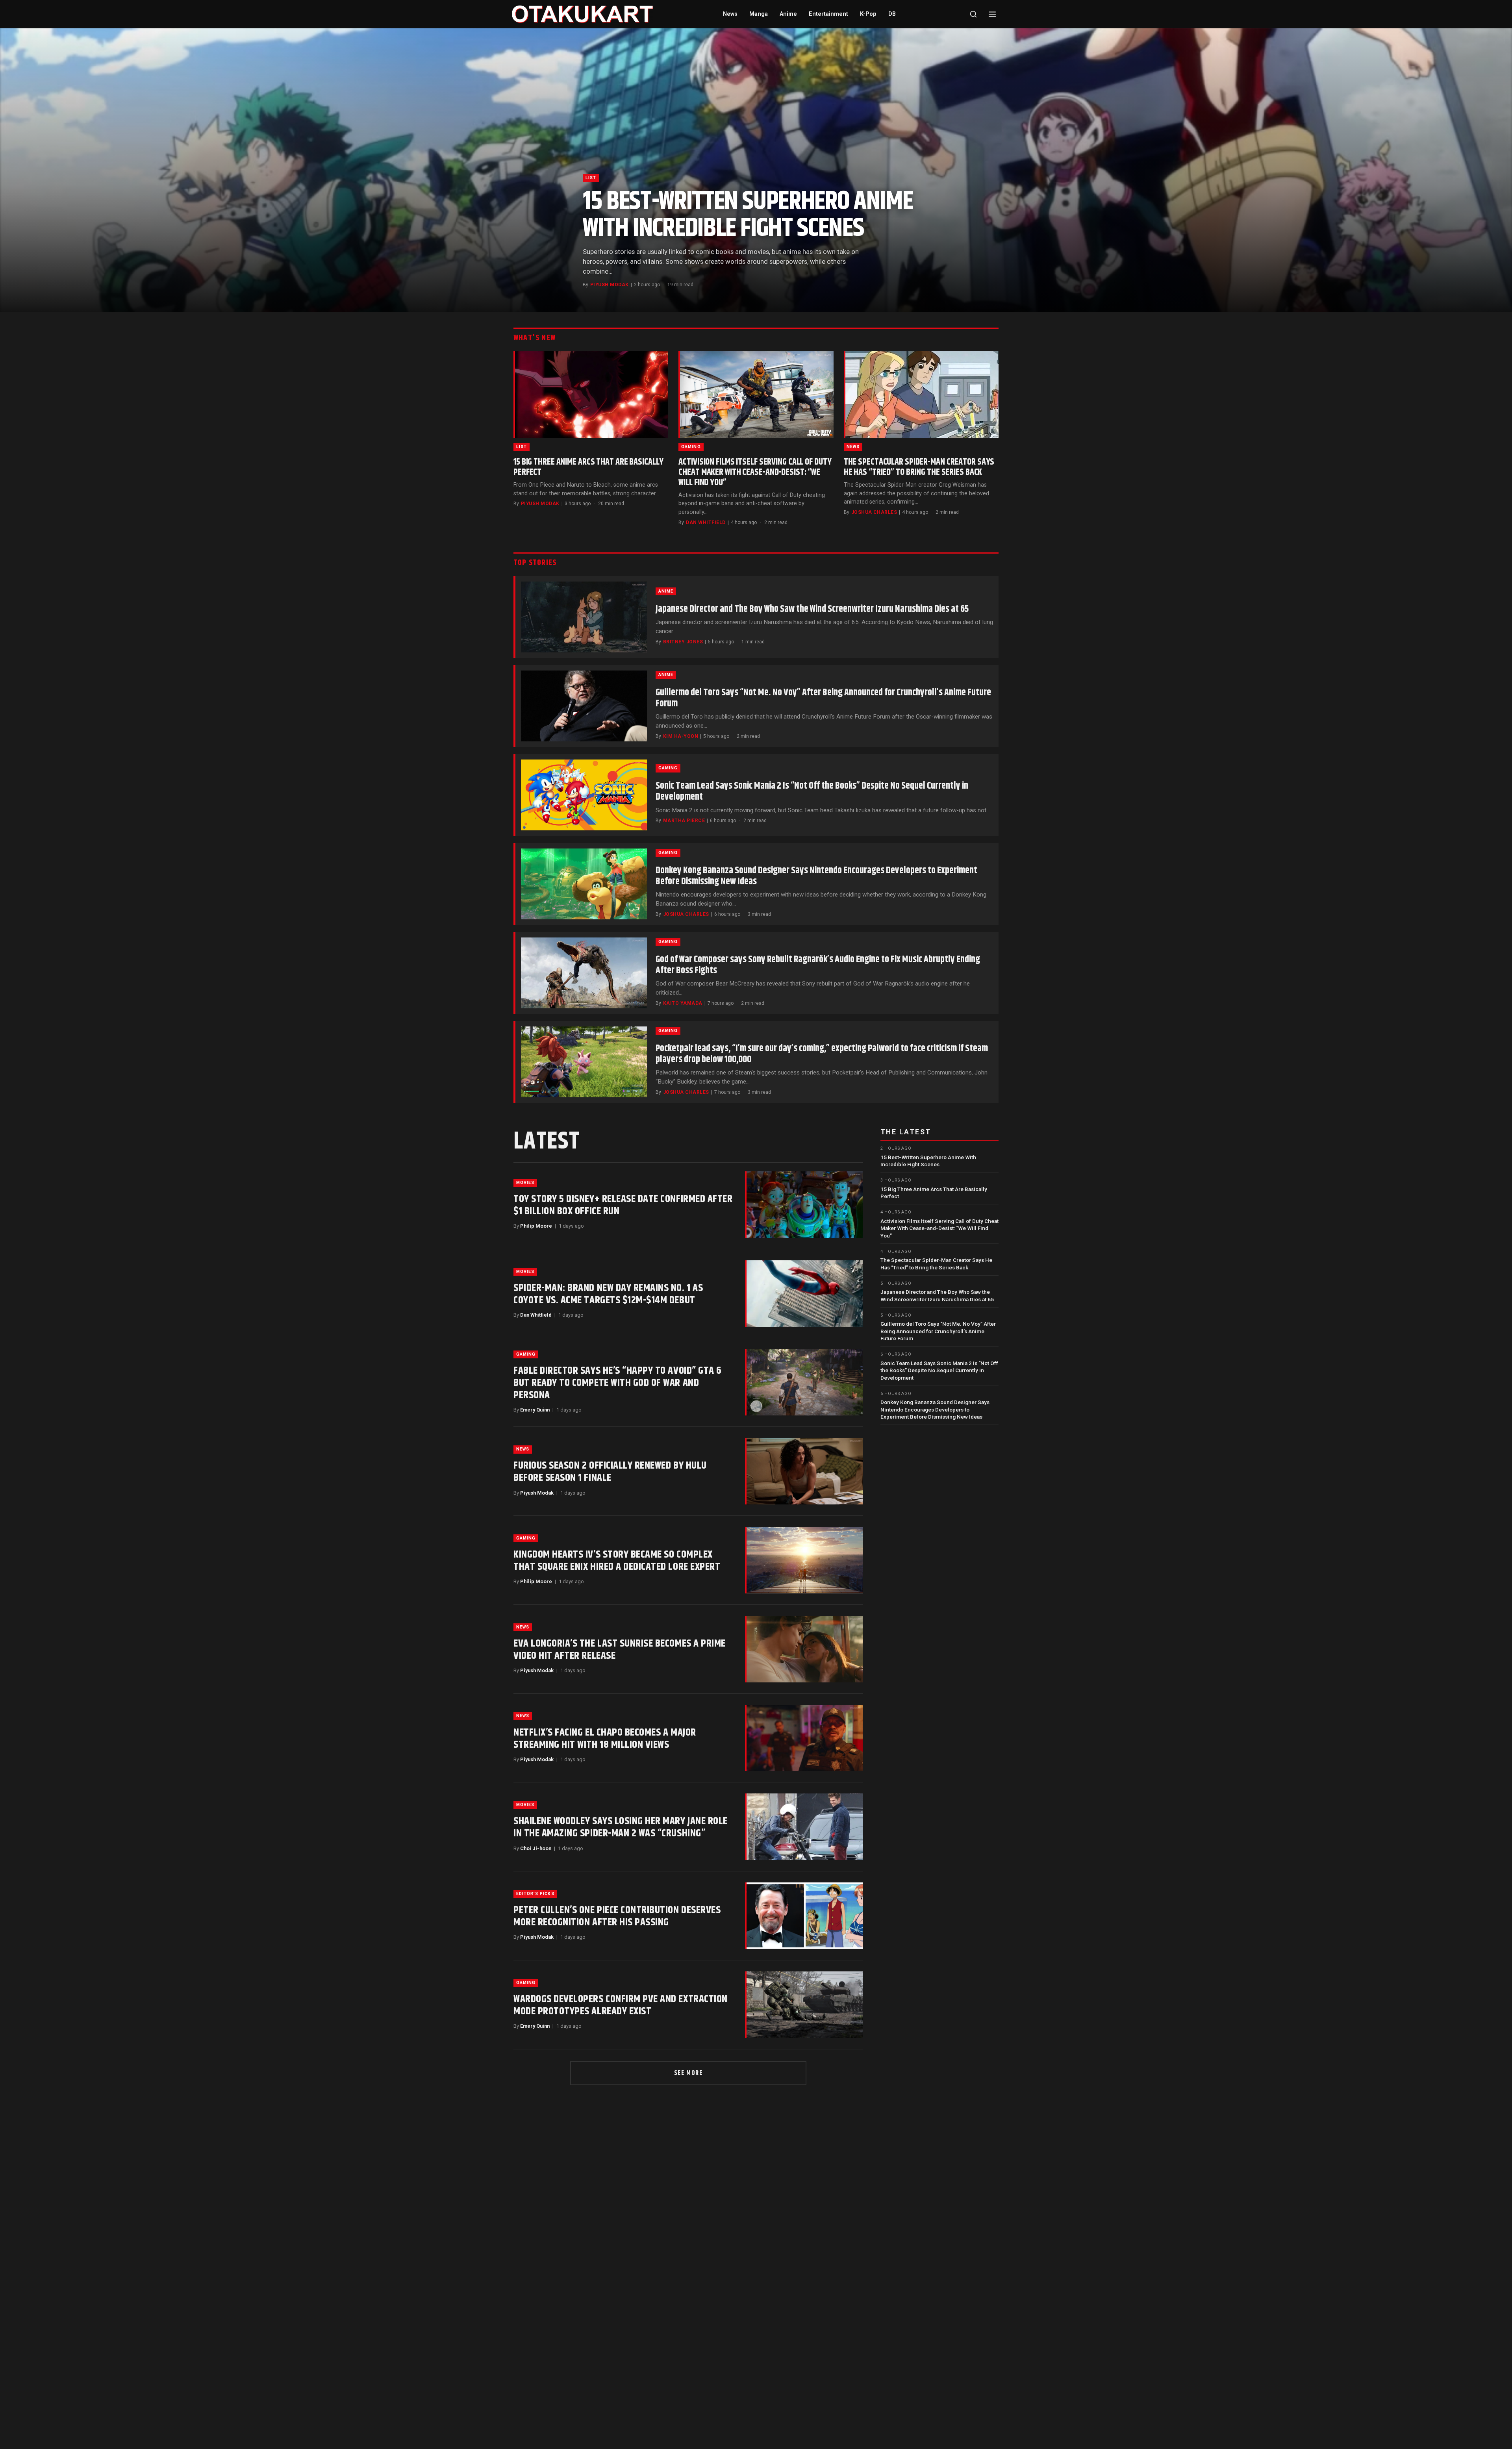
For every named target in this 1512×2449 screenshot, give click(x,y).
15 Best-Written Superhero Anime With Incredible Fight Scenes (748, 215)
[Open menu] (992, 14)
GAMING (691, 447)
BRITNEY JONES (683, 642)
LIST (591, 178)
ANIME (666, 591)
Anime (788, 14)
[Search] (973, 14)
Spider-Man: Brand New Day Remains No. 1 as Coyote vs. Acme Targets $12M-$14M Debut (608, 1294)
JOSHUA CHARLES (874, 512)
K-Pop (868, 14)
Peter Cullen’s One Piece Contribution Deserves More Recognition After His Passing (617, 1916)
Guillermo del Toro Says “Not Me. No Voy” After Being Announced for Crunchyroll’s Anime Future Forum (823, 698)
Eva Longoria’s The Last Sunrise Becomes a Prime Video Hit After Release (620, 1650)
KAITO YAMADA (683, 1003)
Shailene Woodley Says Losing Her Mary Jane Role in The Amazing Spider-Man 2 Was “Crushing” (621, 1827)
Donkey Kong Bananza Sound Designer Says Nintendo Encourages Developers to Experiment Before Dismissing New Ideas (816, 876)
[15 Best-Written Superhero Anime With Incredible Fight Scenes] (756, 170)
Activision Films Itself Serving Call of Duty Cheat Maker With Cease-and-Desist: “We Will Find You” (755, 472)
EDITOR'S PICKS (535, 1894)
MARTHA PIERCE (684, 821)
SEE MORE (688, 2073)
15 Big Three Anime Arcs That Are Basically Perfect (588, 467)
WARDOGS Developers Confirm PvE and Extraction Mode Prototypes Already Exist (621, 2005)
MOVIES (525, 1183)
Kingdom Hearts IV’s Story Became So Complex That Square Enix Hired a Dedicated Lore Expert (617, 1561)
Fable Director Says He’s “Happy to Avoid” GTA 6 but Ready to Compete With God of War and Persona (618, 1383)
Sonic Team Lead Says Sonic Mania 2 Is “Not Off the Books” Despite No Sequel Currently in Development (812, 791)
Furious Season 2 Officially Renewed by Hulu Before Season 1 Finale (610, 1472)
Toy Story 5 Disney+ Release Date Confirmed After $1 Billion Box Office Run (623, 1205)
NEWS (853, 447)
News (730, 14)
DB (892, 14)
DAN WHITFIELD (706, 522)
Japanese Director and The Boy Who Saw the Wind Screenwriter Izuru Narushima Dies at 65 (812, 609)
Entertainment (828, 14)
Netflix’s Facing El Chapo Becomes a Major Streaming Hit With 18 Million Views (605, 1739)
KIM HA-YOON (681, 736)
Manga (759, 14)
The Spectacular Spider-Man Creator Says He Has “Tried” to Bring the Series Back (919, 467)
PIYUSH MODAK (610, 285)
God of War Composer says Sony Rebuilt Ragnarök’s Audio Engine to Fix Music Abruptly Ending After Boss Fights (818, 965)
